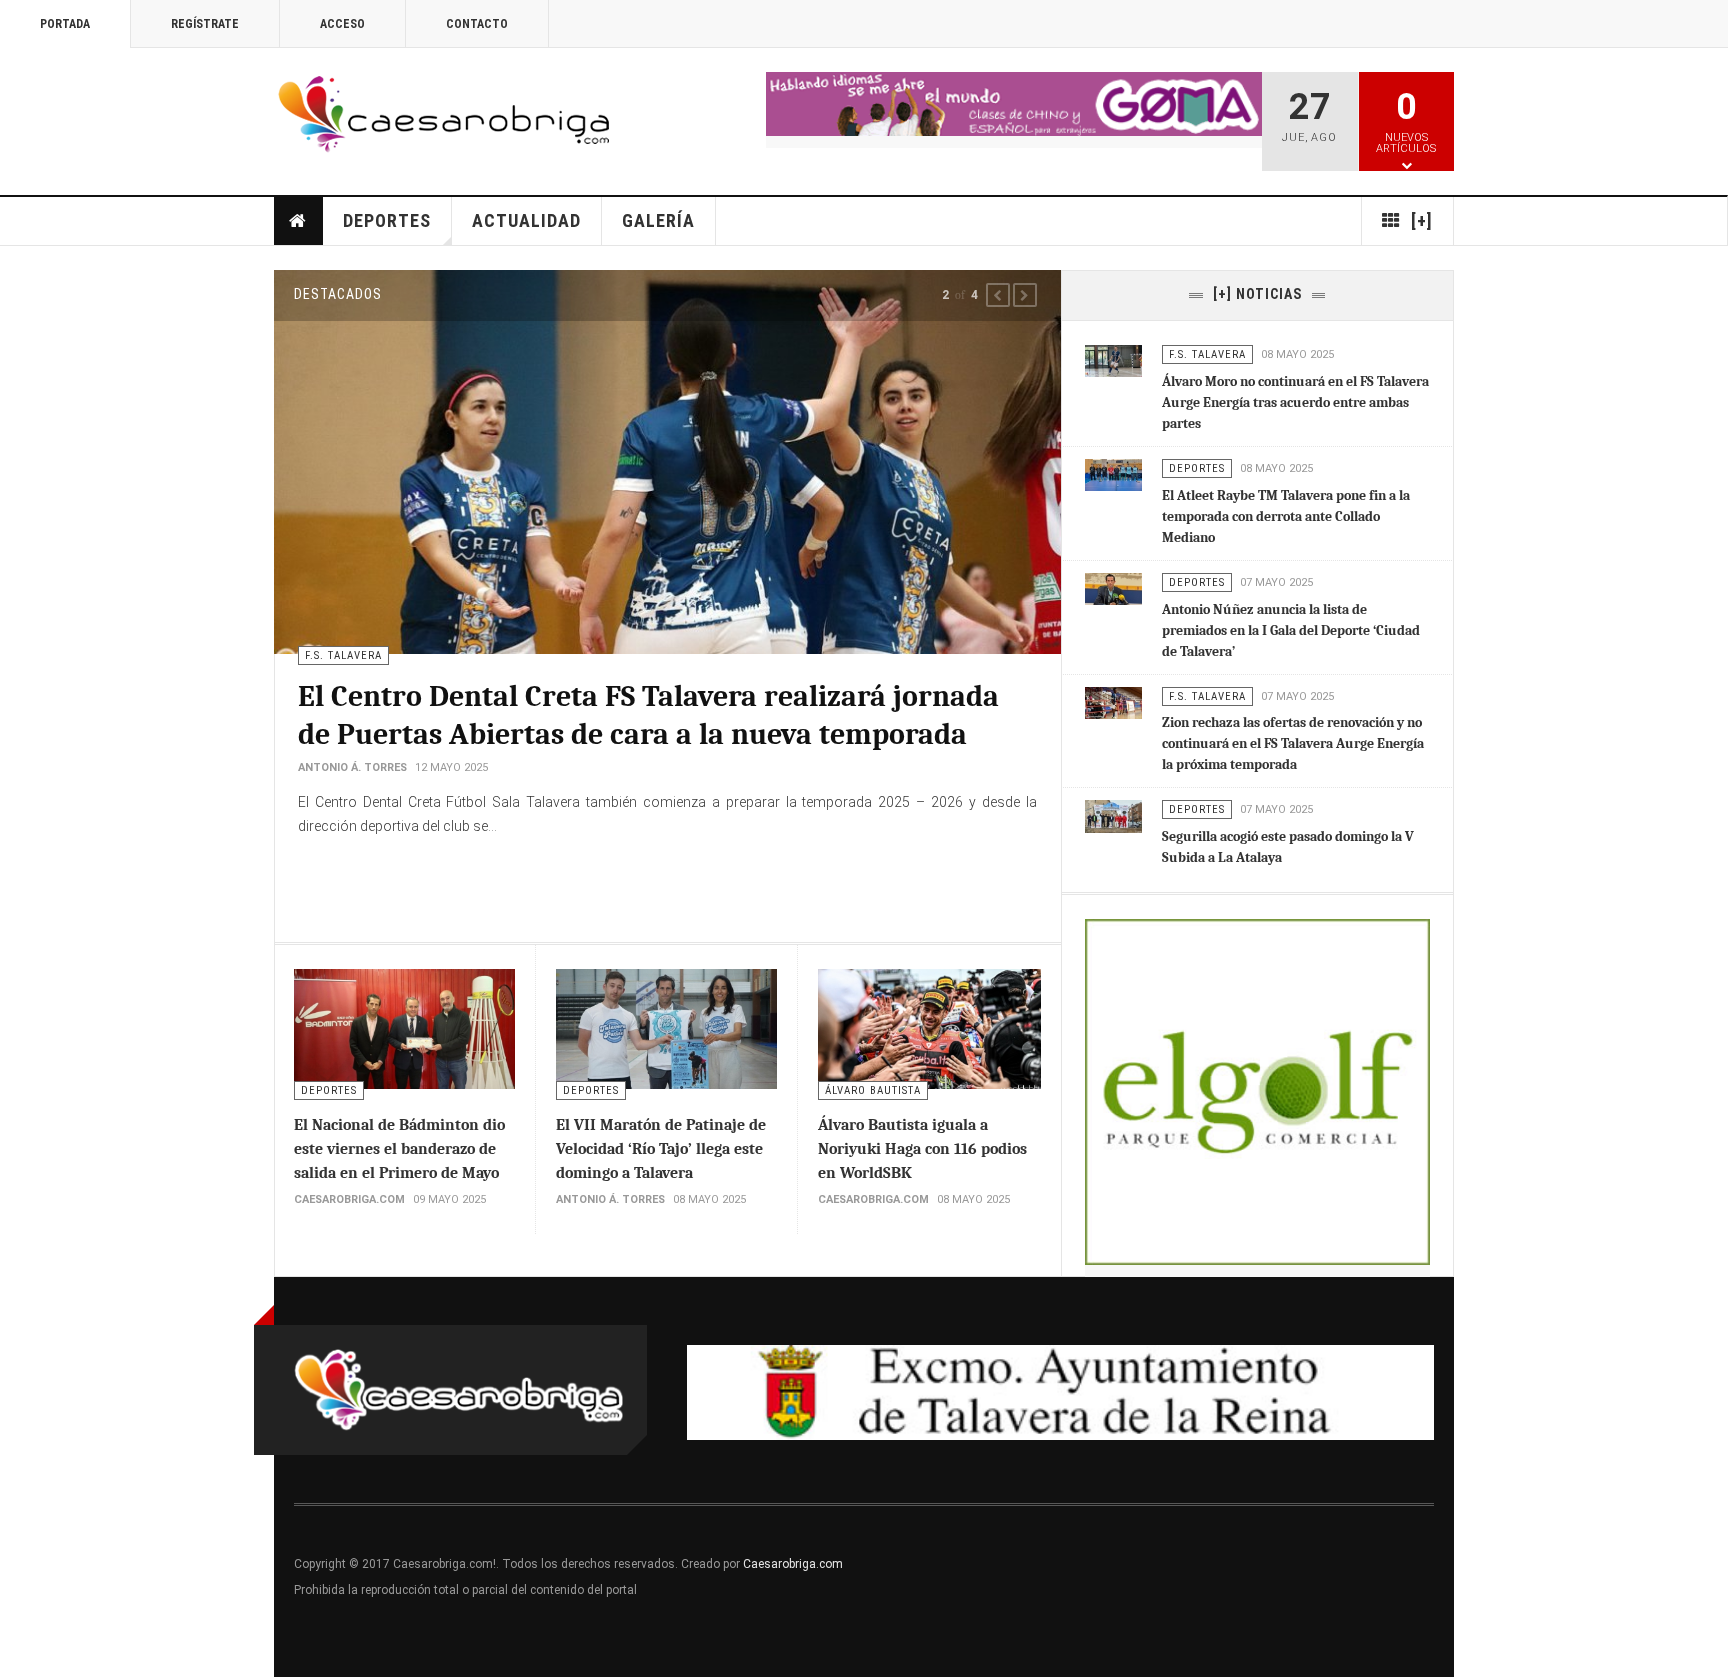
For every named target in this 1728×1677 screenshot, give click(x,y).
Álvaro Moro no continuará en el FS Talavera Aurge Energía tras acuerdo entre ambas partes (1295, 402)
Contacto (477, 24)
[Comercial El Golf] (1257, 1091)
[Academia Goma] (1014, 104)
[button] (998, 295)
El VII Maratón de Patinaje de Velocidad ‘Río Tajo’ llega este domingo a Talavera (661, 1149)
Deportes (387, 220)
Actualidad (526, 220)
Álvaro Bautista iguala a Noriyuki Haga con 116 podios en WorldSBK (922, 1149)
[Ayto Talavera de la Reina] (1060, 1393)
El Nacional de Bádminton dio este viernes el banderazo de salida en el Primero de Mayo (399, 1149)
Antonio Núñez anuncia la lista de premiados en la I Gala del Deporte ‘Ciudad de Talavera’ (1291, 630)
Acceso (342, 24)
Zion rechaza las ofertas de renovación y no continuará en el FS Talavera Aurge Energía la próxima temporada (1293, 743)
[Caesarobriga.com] (443, 114)
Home (299, 221)
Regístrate (205, 24)
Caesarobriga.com (793, 1564)
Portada (65, 24)
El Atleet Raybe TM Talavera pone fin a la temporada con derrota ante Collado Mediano (1286, 516)
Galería (658, 220)
